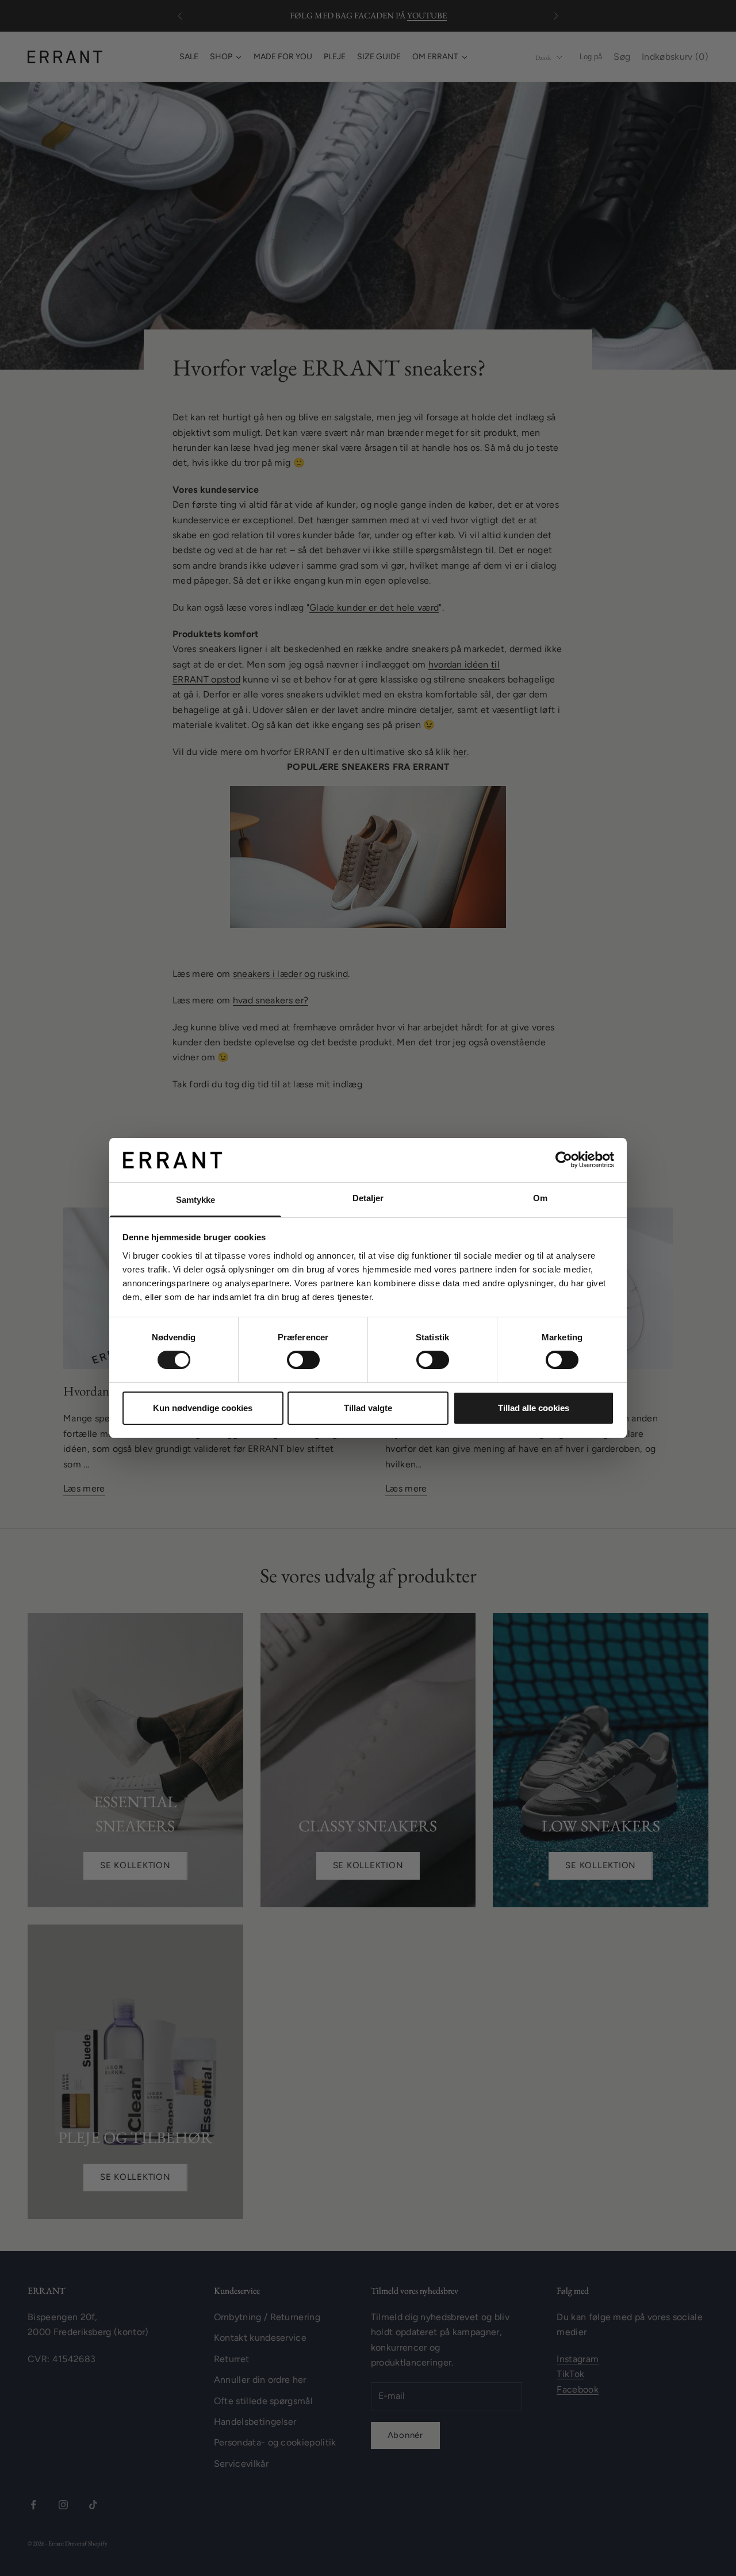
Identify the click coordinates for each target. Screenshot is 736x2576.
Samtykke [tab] (196, 1200)
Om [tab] (540, 1198)
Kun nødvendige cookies (203, 1408)
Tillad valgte (368, 1408)
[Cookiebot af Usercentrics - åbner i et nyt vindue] (564, 1160)
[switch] (303, 1360)
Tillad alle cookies (534, 1408)
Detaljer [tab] (368, 1198)
